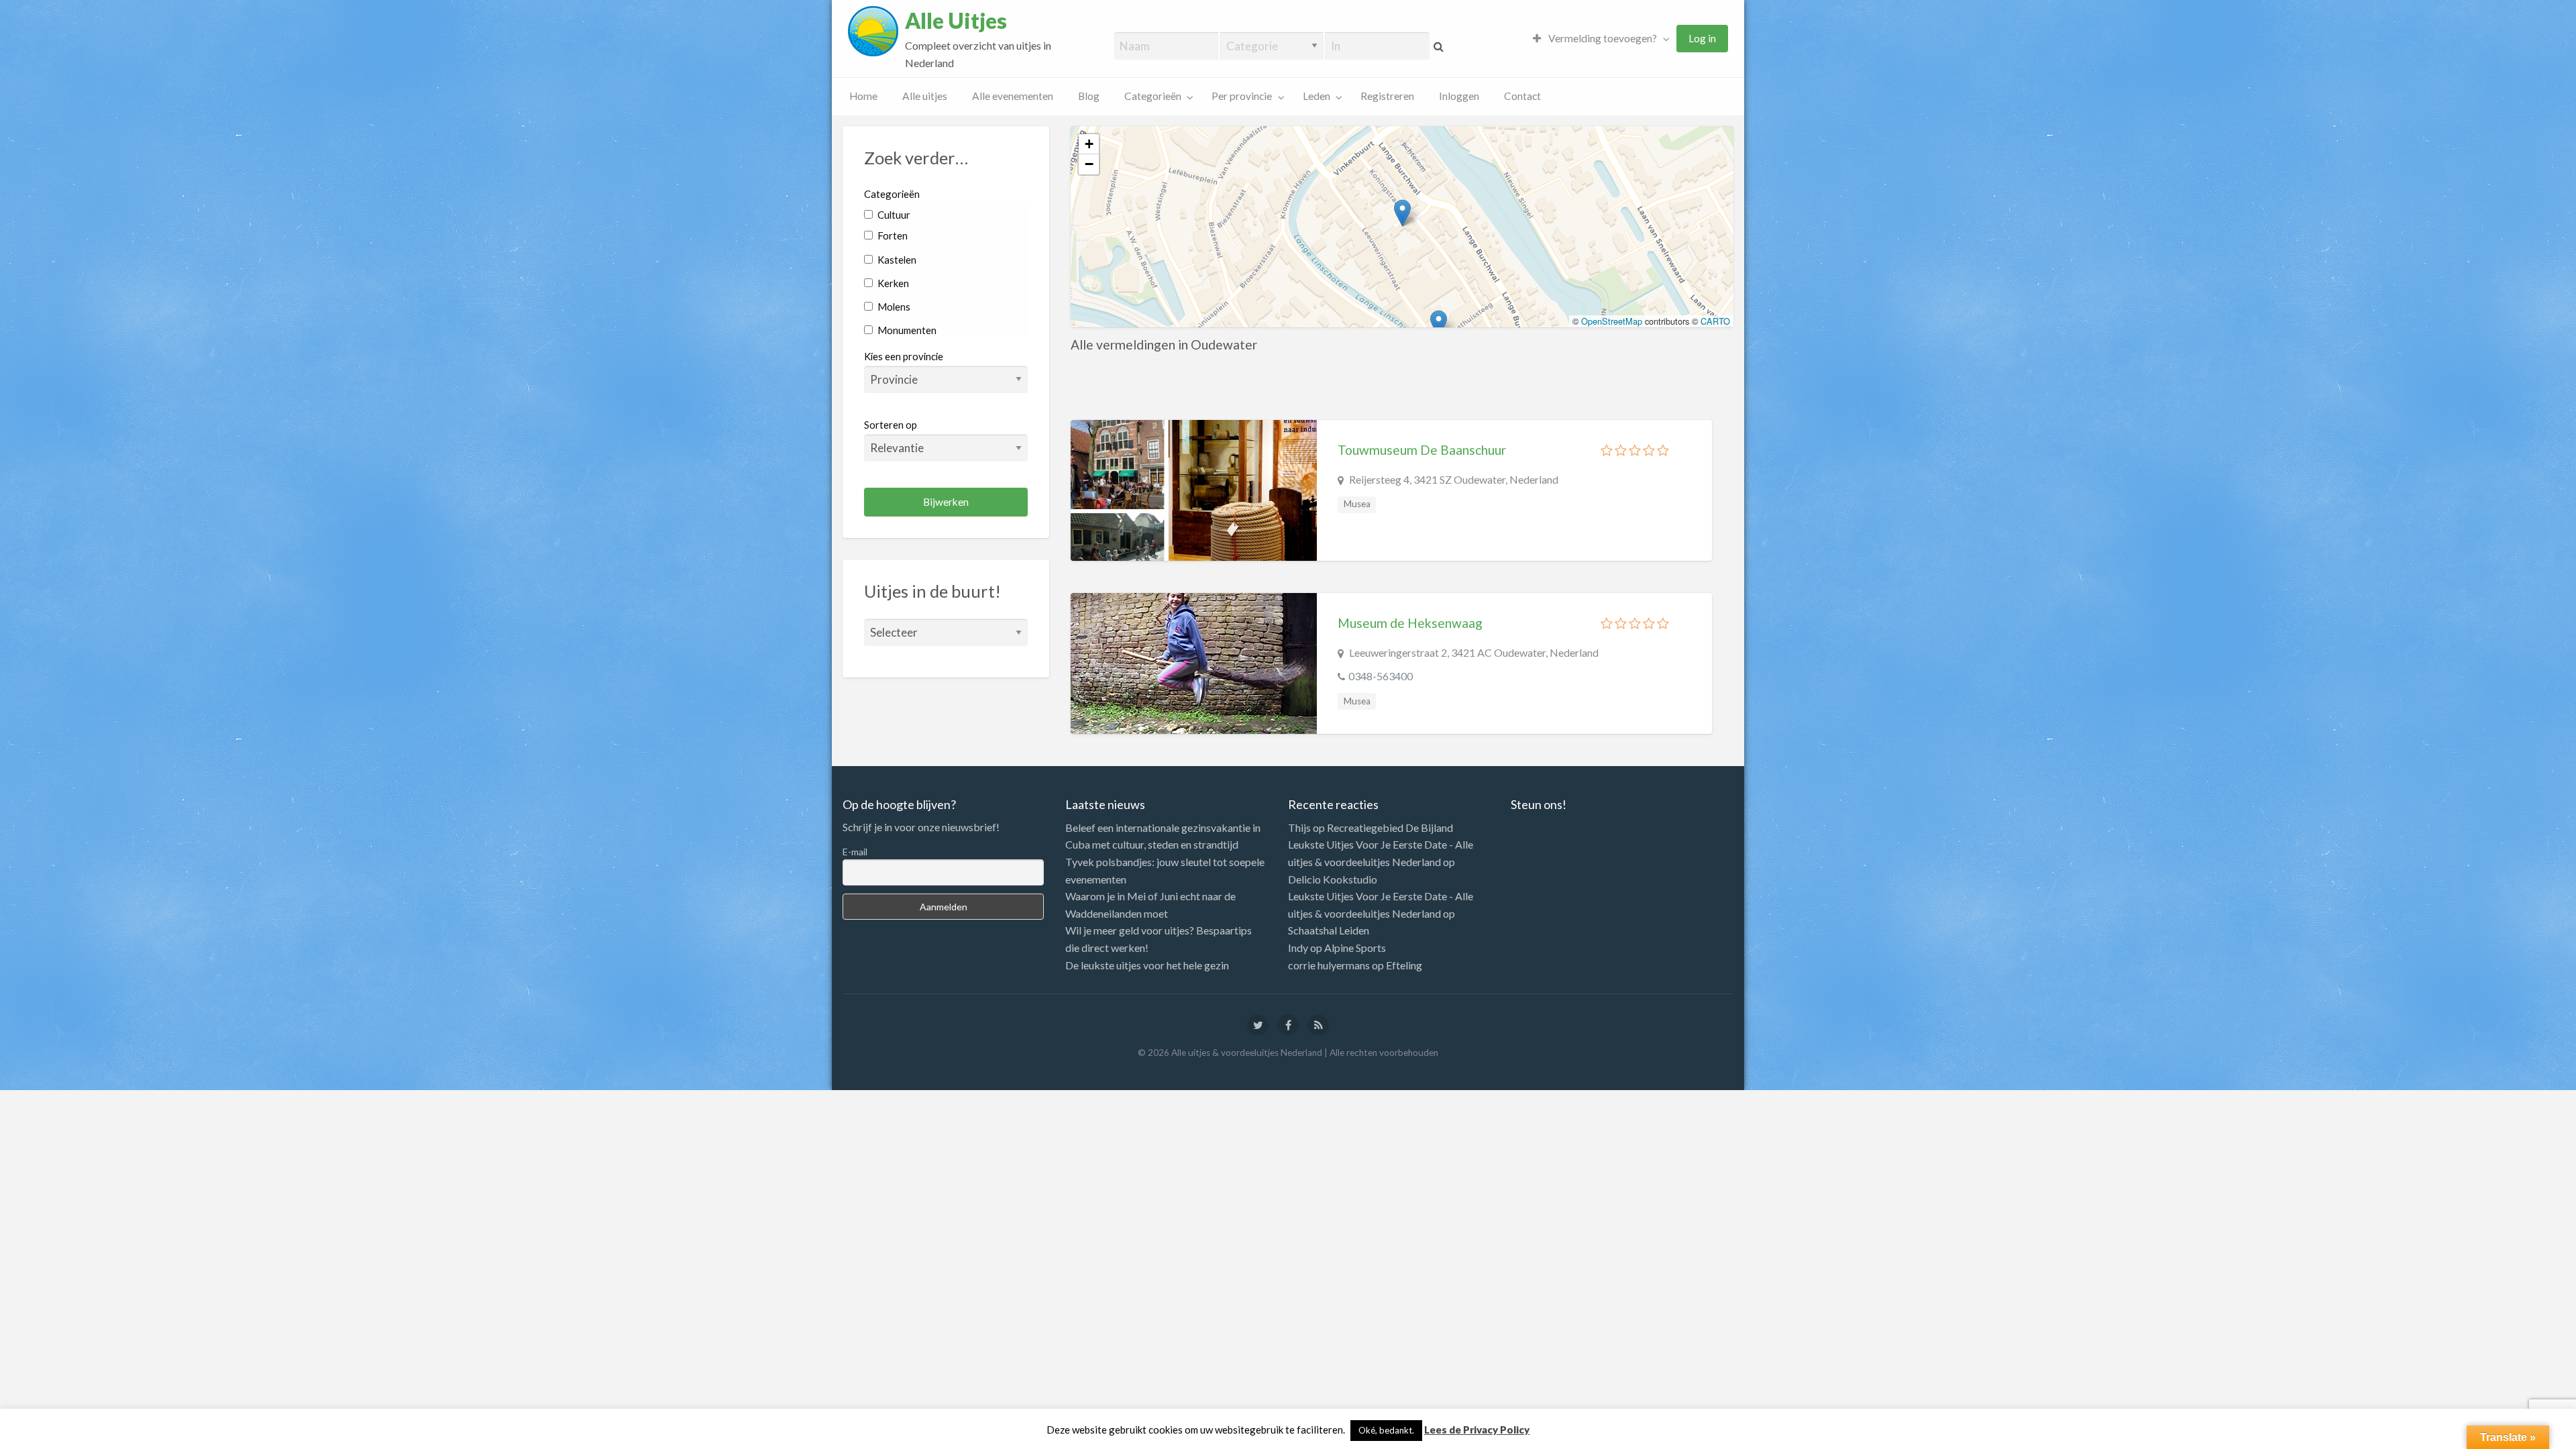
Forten (892, 235)
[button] (1402, 213)
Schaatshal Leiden (1329, 930)
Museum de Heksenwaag (1410, 623)
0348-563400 (1381, 676)
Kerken (892, 283)
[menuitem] (1598, 39)
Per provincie (1242, 96)
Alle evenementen (1013, 96)
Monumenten (906, 330)
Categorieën (1153, 96)
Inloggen (1459, 96)
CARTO (1715, 321)
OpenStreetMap (1612, 321)
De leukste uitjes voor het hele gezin (1147, 965)
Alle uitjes (925, 96)
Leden (1317, 96)
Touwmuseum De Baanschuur (1422, 450)
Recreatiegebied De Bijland (1390, 827)
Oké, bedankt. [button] (1386, 1430)
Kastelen (896, 260)
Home (863, 96)
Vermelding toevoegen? (1602, 38)
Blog (1089, 96)
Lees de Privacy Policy (1477, 1430)
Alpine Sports (1355, 948)
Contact (1522, 96)
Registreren (1387, 96)
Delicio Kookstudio (1333, 879)
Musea (1357, 504)
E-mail (855, 852)
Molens (893, 307)
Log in (1702, 38)
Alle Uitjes (956, 21)
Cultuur (893, 215)
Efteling (1404, 965)
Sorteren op (891, 425)
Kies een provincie (904, 356)
